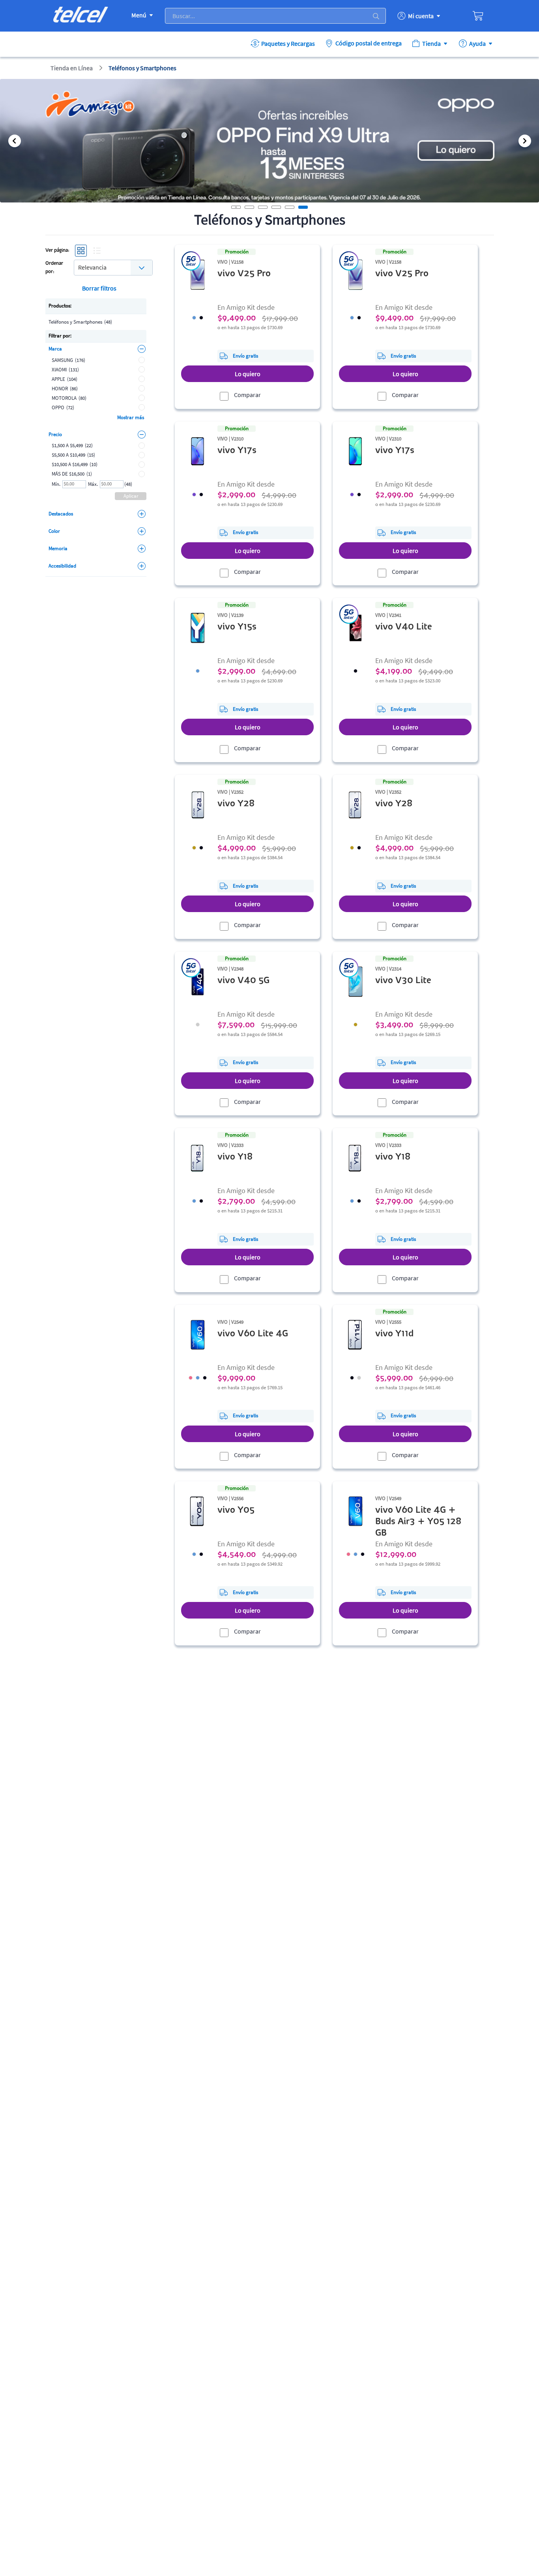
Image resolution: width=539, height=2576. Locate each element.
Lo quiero (248, 374)
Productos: (60, 306)
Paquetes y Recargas (288, 43)
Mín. (56, 484)
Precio (55, 434)
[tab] (249, 207)
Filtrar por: (60, 336)
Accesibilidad (62, 566)
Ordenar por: (54, 268)
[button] (14, 141)
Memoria (58, 548)
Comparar (247, 395)
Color (54, 531)
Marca (55, 349)
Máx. (93, 484)
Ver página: (57, 250)
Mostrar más (131, 417)
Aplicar (131, 496)
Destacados (61, 514)
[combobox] (113, 267)
